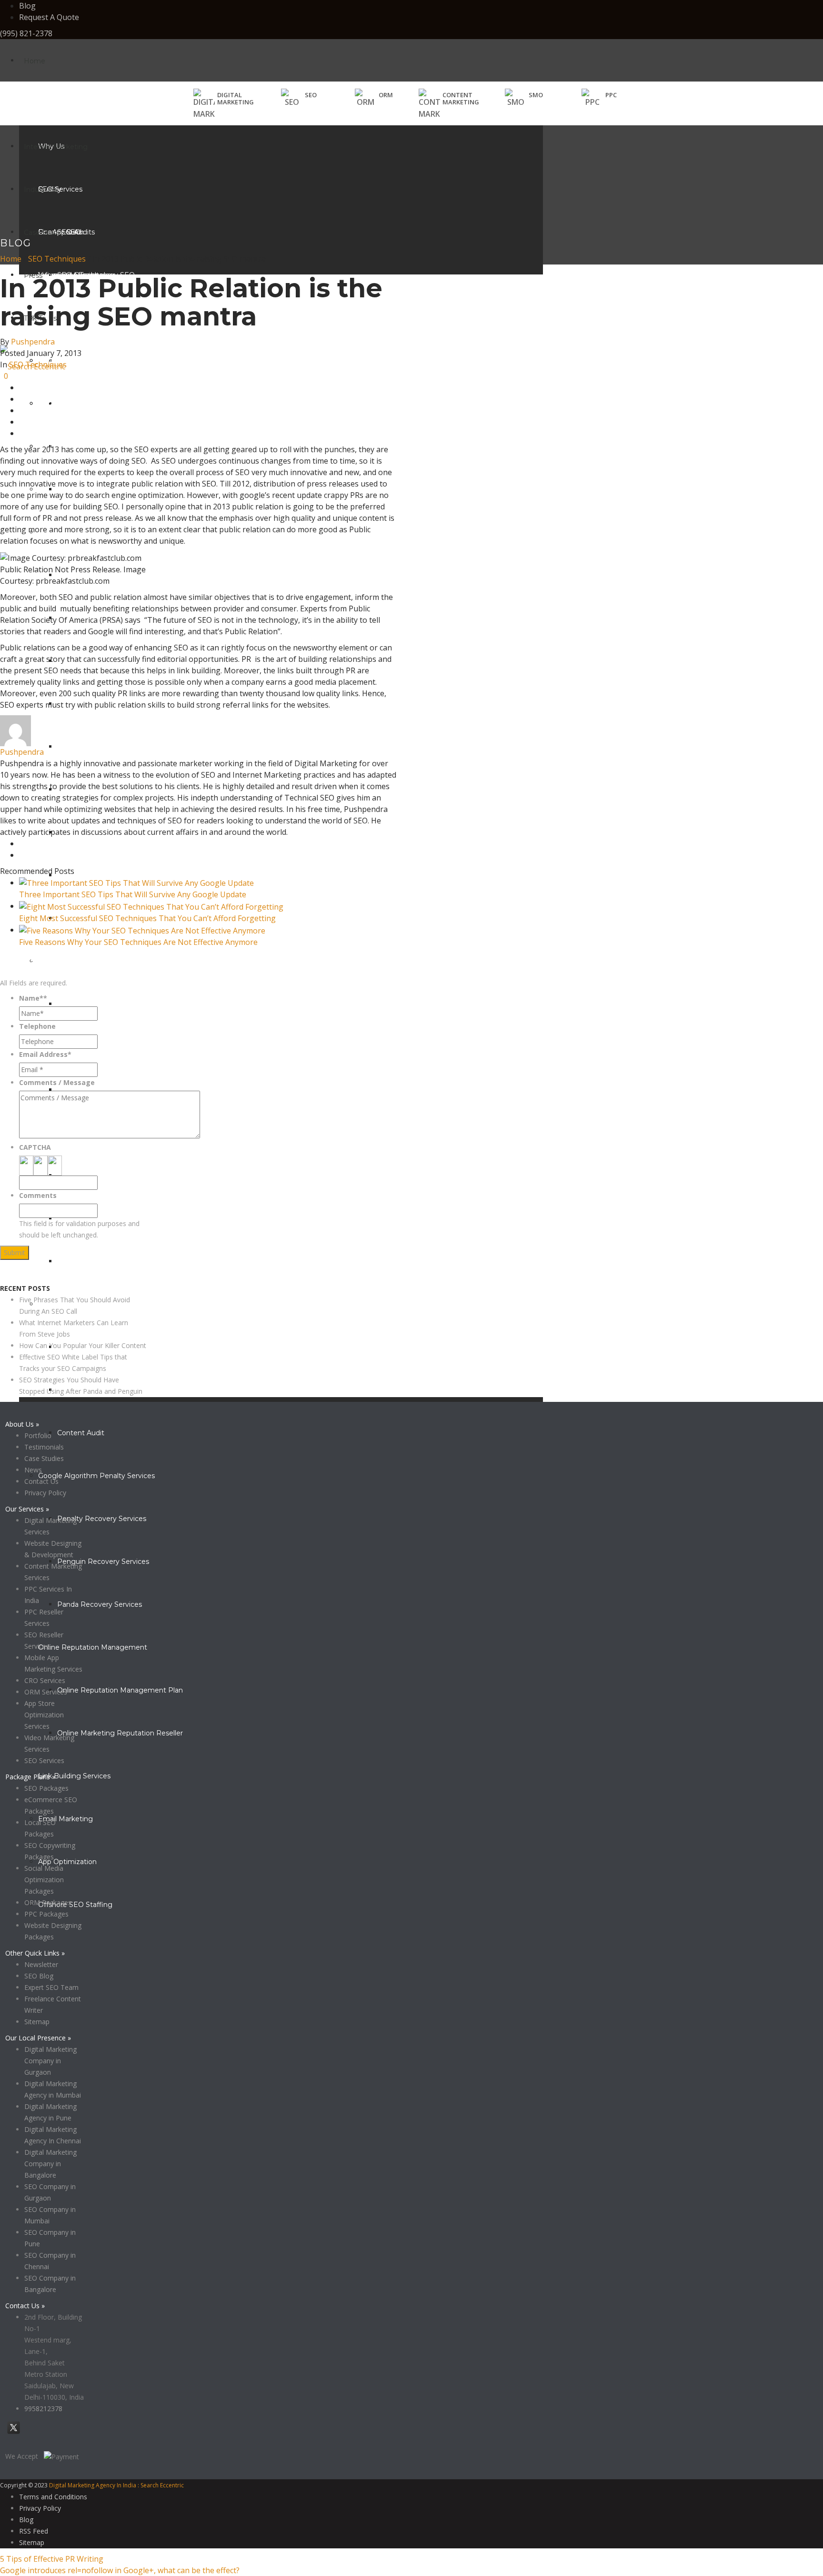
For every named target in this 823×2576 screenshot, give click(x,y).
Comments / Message (57, 1082)
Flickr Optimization (88, 875)
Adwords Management (96, 1004)
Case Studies (45, 233)
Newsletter (41, 1964)
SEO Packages (46, 1788)
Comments (38, 1195)
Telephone (37, 1026)
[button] (299, 98)
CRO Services (45, 1680)
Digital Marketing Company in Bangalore (50, 2164)
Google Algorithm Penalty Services (96, 1476)
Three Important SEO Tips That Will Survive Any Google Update (133, 894)
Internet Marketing (56, 147)
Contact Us (41, 1481)
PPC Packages (46, 1914)
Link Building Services (74, 1776)
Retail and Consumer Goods (85, 404)
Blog (27, 6)
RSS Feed (34, 2531)
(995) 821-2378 (26, 33)
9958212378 (43, 2409)
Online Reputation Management (93, 1647)
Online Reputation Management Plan (120, 1690)
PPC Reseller (79, 1261)
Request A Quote (49, 17)
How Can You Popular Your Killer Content (83, 1345)
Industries (40, 190)
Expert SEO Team (51, 1987)
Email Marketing (65, 1819)
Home (35, 61)
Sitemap (37, 2022)
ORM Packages (48, 1902)
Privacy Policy (21, 1277)
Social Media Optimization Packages (44, 1880)
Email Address (45, 1054)
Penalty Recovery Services (102, 1519)
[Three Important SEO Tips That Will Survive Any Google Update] (136, 882)
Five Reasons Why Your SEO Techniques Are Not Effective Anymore (138, 942)
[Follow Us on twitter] (14, 2433)
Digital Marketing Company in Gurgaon (50, 2061)
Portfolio (38, 1435)
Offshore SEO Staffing (75, 1905)
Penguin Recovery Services (103, 1562)
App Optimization (67, 1862)
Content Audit (81, 1433)
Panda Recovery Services (100, 1604)
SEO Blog (39, 1976)
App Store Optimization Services (44, 1715)
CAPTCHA (35, 1147)
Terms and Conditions (53, 2497)
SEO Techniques (57, 259)
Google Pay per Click (92, 1090)
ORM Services (46, 1692)
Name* (33, 998)
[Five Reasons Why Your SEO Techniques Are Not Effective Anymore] (142, 930)
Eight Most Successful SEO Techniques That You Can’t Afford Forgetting (147, 918)
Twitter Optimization (91, 747)
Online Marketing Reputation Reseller (120, 1733)
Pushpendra (33, 342)
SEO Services (44, 1760)
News (33, 1470)
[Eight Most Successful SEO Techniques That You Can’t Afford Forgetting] (151, 906)
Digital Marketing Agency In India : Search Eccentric (116, 2485)
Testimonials (44, 1447)
